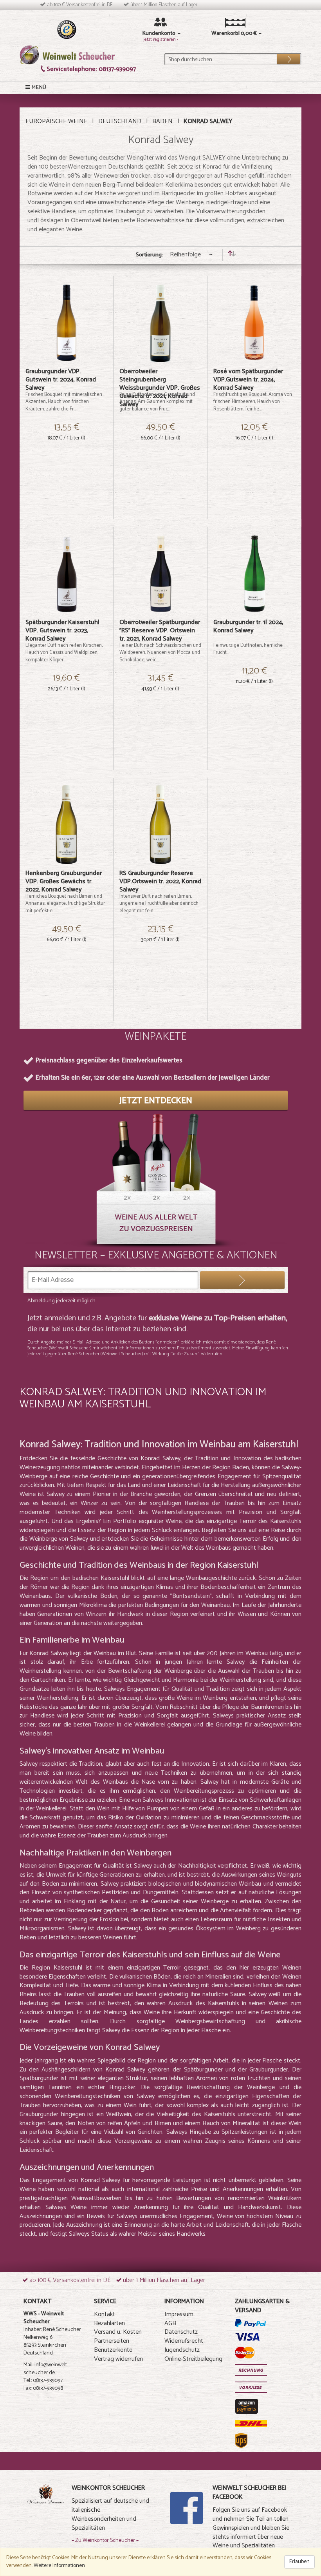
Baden (162, 121)
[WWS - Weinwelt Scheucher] (67, 55)
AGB (170, 2323)
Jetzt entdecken (156, 1101)
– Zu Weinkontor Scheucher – (105, 2541)
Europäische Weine (56, 121)
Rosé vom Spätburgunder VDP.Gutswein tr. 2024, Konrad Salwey (248, 380)
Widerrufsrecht (184, 2341)
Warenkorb (225, 34)
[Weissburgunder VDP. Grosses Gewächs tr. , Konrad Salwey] (160, 323)
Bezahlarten (109, 2323)
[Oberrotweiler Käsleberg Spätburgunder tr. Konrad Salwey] (66, 574)
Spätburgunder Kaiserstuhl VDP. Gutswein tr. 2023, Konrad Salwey (62, 631)
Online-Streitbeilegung (193, 2359)
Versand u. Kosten (118, 2332)
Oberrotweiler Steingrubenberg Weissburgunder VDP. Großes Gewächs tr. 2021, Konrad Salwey (160, 388)
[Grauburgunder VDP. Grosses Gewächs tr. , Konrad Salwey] (66, 825)
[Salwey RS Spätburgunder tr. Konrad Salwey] (160, 574)
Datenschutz (181, 2332)
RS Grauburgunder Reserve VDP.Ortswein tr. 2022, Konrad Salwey (160, 881)
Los (283, 57)
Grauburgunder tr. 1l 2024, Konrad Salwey (248, 626)
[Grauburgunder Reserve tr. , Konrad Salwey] (160, 825)
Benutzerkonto (113, 2350)
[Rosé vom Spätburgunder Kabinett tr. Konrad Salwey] (254, 323)
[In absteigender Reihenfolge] (232, 255)
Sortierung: (149, 255)
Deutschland (120, 121)
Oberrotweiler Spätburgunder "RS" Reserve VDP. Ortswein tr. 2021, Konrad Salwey (160, 631)
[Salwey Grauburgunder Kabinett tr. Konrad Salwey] (66, 323)
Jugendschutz (182, 2350)
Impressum (179, 2314)
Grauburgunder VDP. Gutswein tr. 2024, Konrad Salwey (61, 380)
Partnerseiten (112, 2341)
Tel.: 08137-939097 (43, 2381)
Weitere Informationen (59, 2566)
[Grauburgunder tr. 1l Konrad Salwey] (254, 574)
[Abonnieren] (242, 1280)
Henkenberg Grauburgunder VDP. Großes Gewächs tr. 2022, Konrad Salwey (64, 881)
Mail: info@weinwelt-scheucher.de (46, 2369)
